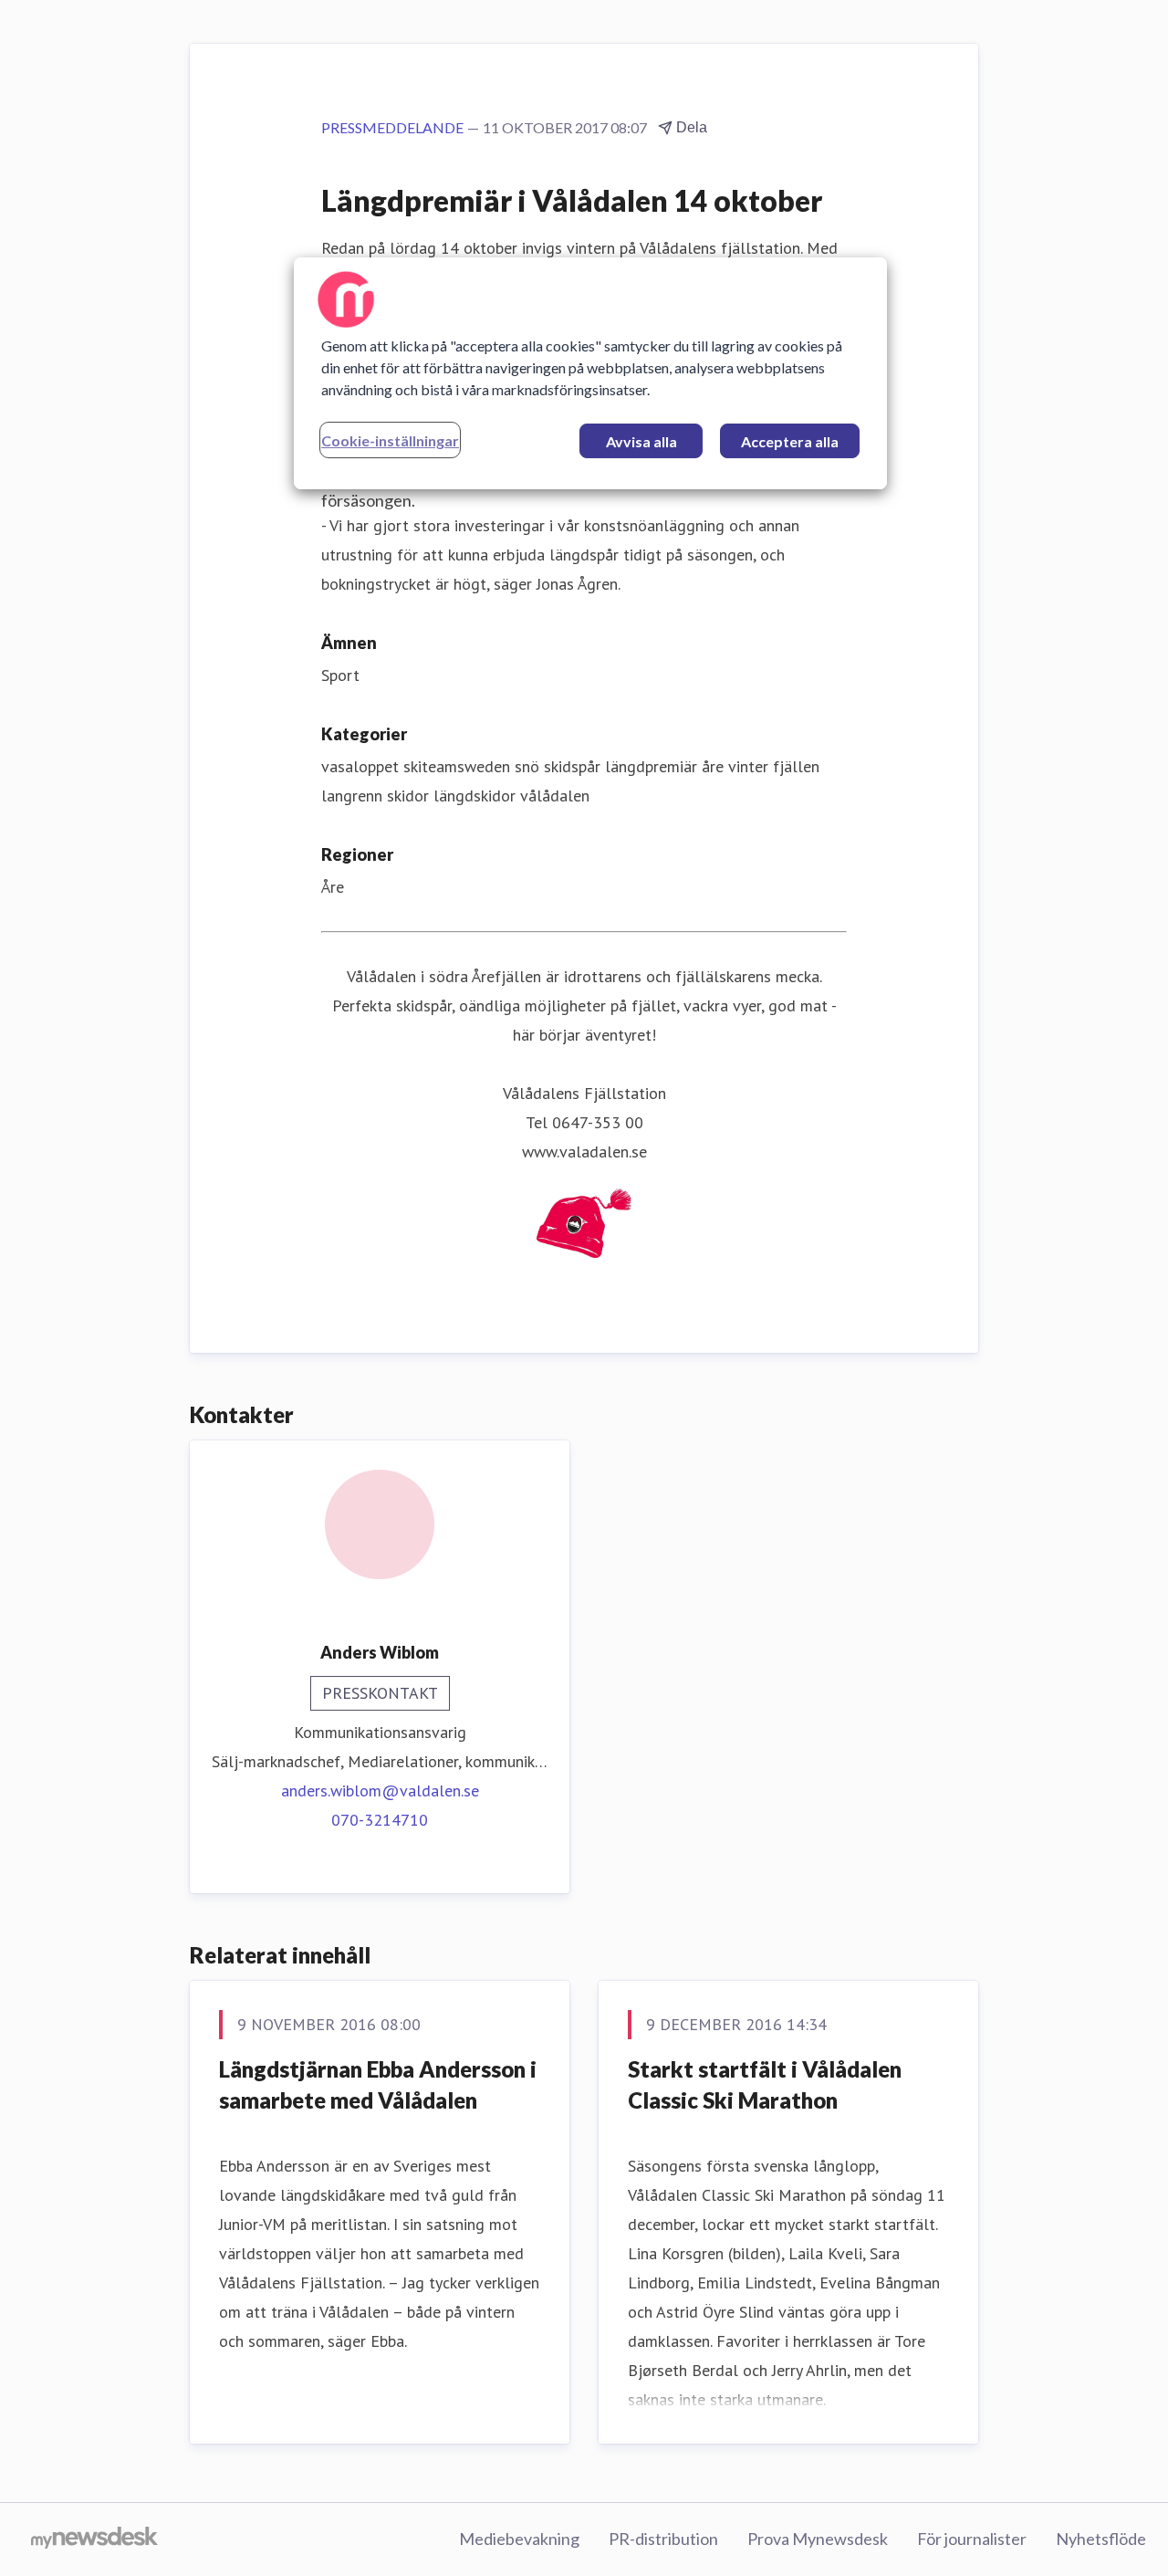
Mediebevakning (519, 2539)
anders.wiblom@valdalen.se (380, 1791)
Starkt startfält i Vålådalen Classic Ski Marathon (765, 2084)
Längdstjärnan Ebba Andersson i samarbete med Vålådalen (378, 2084)
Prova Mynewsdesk (818, 2539)
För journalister (972, 2539)
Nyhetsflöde (1101, 2539)
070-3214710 (380, 1820)
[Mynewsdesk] (94, 2539)
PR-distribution (663, 2539)
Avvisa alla (641, 441)
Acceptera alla (790, 441)
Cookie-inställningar (390, 440)
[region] (590, 373)
